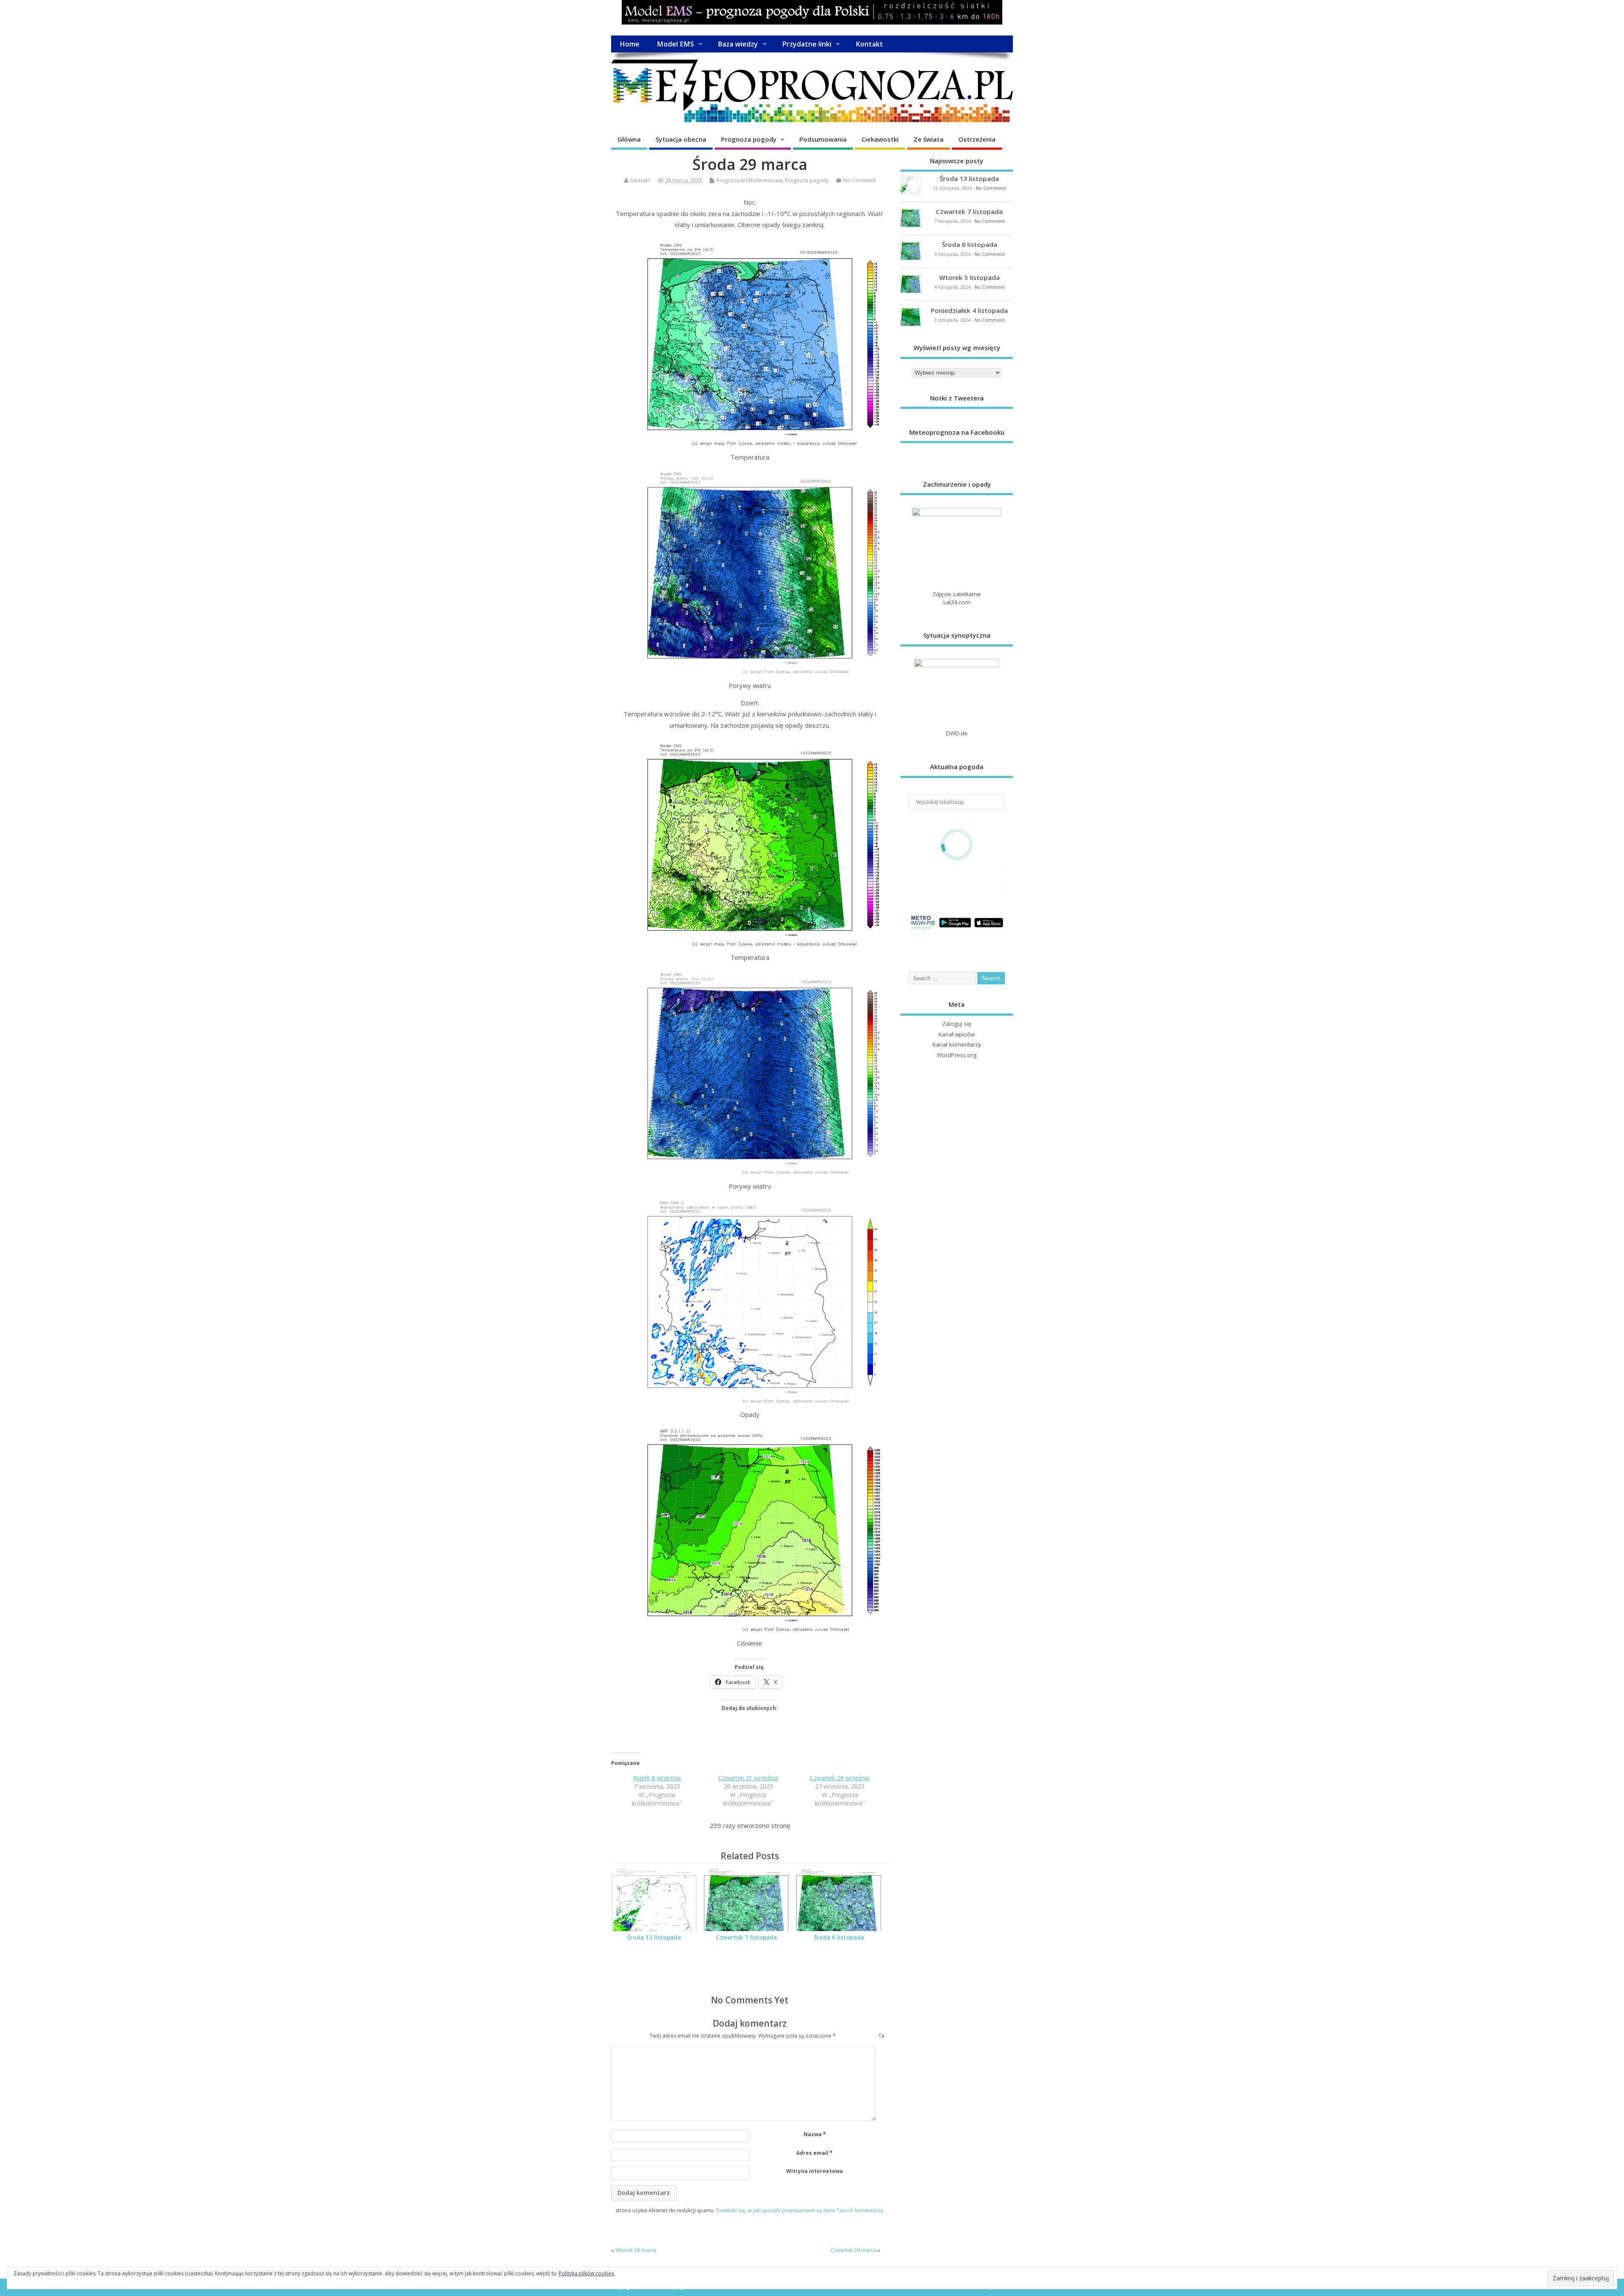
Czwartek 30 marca (853, 2250)
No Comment (859, 180)
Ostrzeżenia (977, 139)
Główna (629, 139)
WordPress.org (957, 1055)
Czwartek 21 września (748, 1778)
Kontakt (869, 44)
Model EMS (675, 44)
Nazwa (815, 2134)
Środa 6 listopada (839, 1937)
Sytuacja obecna (681, 139)
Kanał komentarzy (957, 1044)
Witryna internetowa (815, 2171)
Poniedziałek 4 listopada (969, 310)
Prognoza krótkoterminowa (749, 180)
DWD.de (957, 733)
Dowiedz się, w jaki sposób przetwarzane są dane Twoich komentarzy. (800, 2210)
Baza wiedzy (738, 44)
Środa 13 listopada (654, 1937)
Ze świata (929, 139)
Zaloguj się (957, 1024)
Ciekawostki (880, 139)
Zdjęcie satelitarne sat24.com (957, 598)
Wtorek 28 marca (636, 2250)
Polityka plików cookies (586, 2273)
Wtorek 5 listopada (970, 277)
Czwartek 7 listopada (746, 1937)
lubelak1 (641, 180)
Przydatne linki (807, 44)
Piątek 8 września (657, 1778)
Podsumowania (823, 139)
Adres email (815, 2153)
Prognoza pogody (749, 139)
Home (630, 44)
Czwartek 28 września (840, 1778)
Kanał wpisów (957, 1034)
